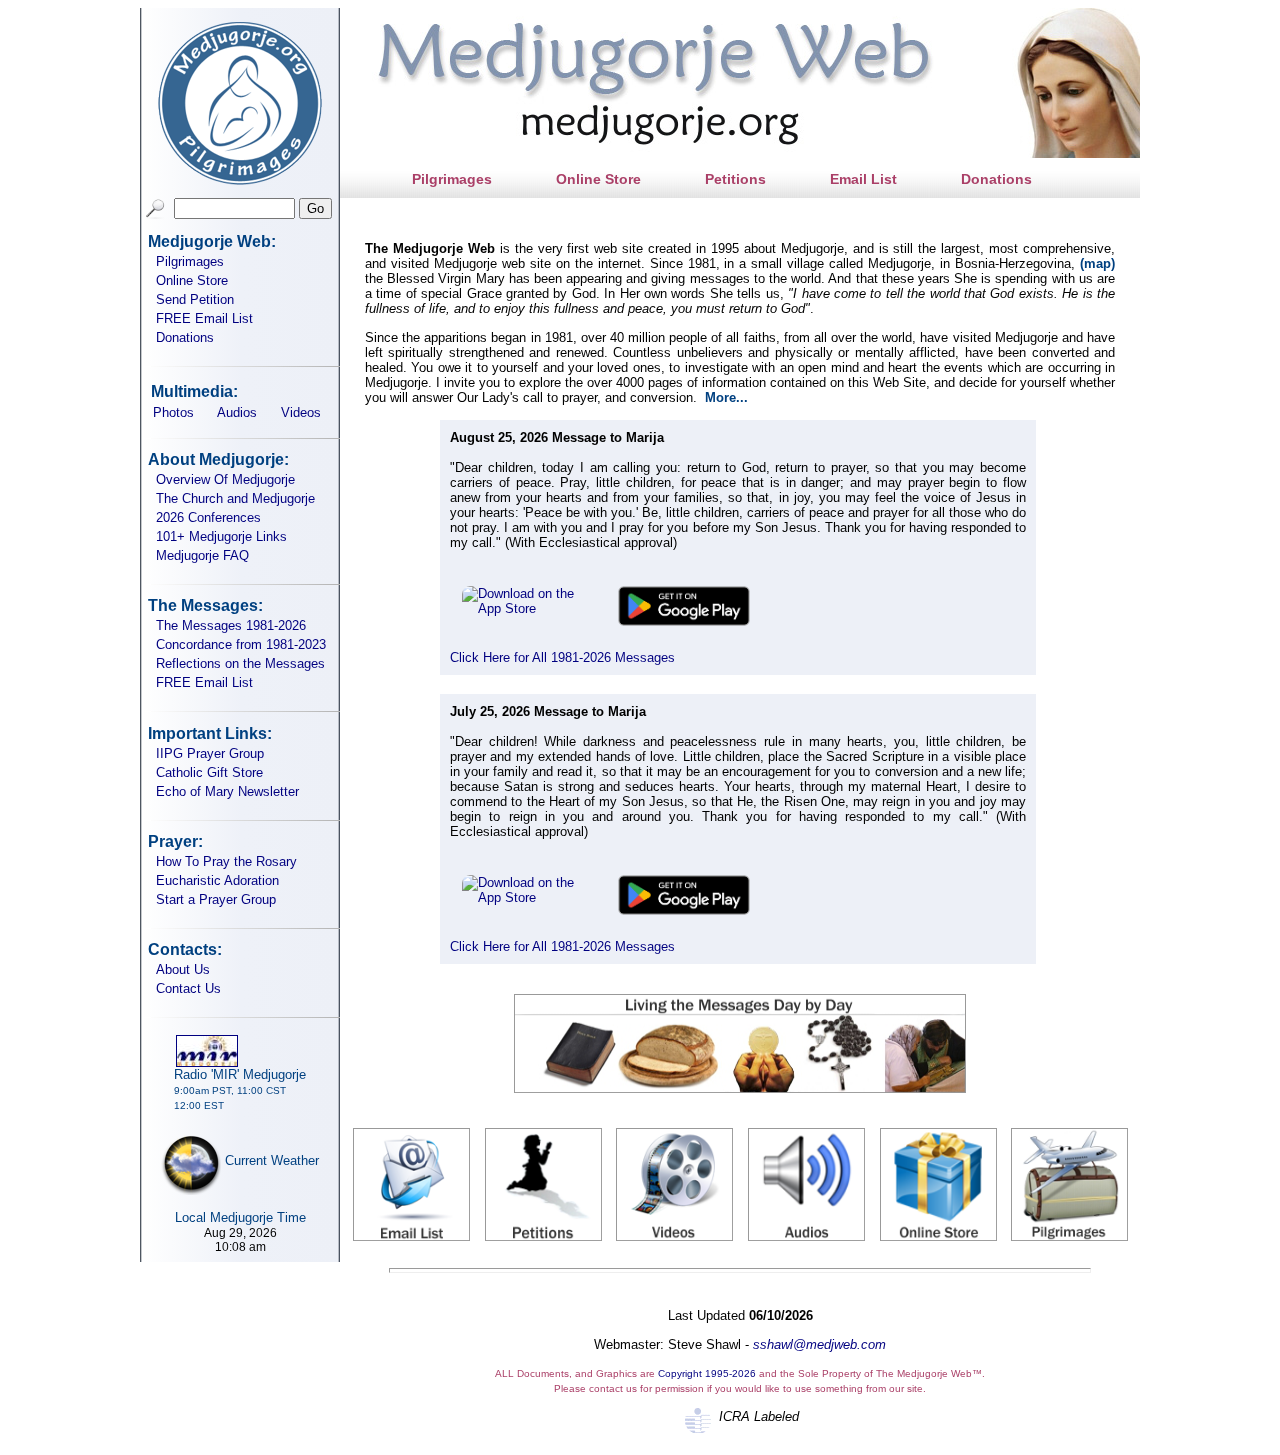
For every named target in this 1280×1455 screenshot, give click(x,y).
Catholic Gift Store (209, 772)
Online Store (192, 280)
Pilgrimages (190, 261)
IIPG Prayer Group (210, 753)
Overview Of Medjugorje (225, 479)
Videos (301, 412)
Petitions (735, 179)
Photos (173, 412)
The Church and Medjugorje (235, 498)
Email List (863, 179)
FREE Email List (204, 318)
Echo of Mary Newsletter (227, 791)
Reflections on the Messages (240, 663)
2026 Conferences (208, 517)
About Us (183, 969)
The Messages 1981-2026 (231, 625)
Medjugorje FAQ (202, 555)
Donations (185, 337)
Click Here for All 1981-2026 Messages (562, 657)
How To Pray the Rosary (226, 861)
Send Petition (195, 299)
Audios (237, 412)
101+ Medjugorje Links (221, 536)
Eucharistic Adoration (217, 880)
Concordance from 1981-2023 (241, 644)
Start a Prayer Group (216, 899)
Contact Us (188, 988)
